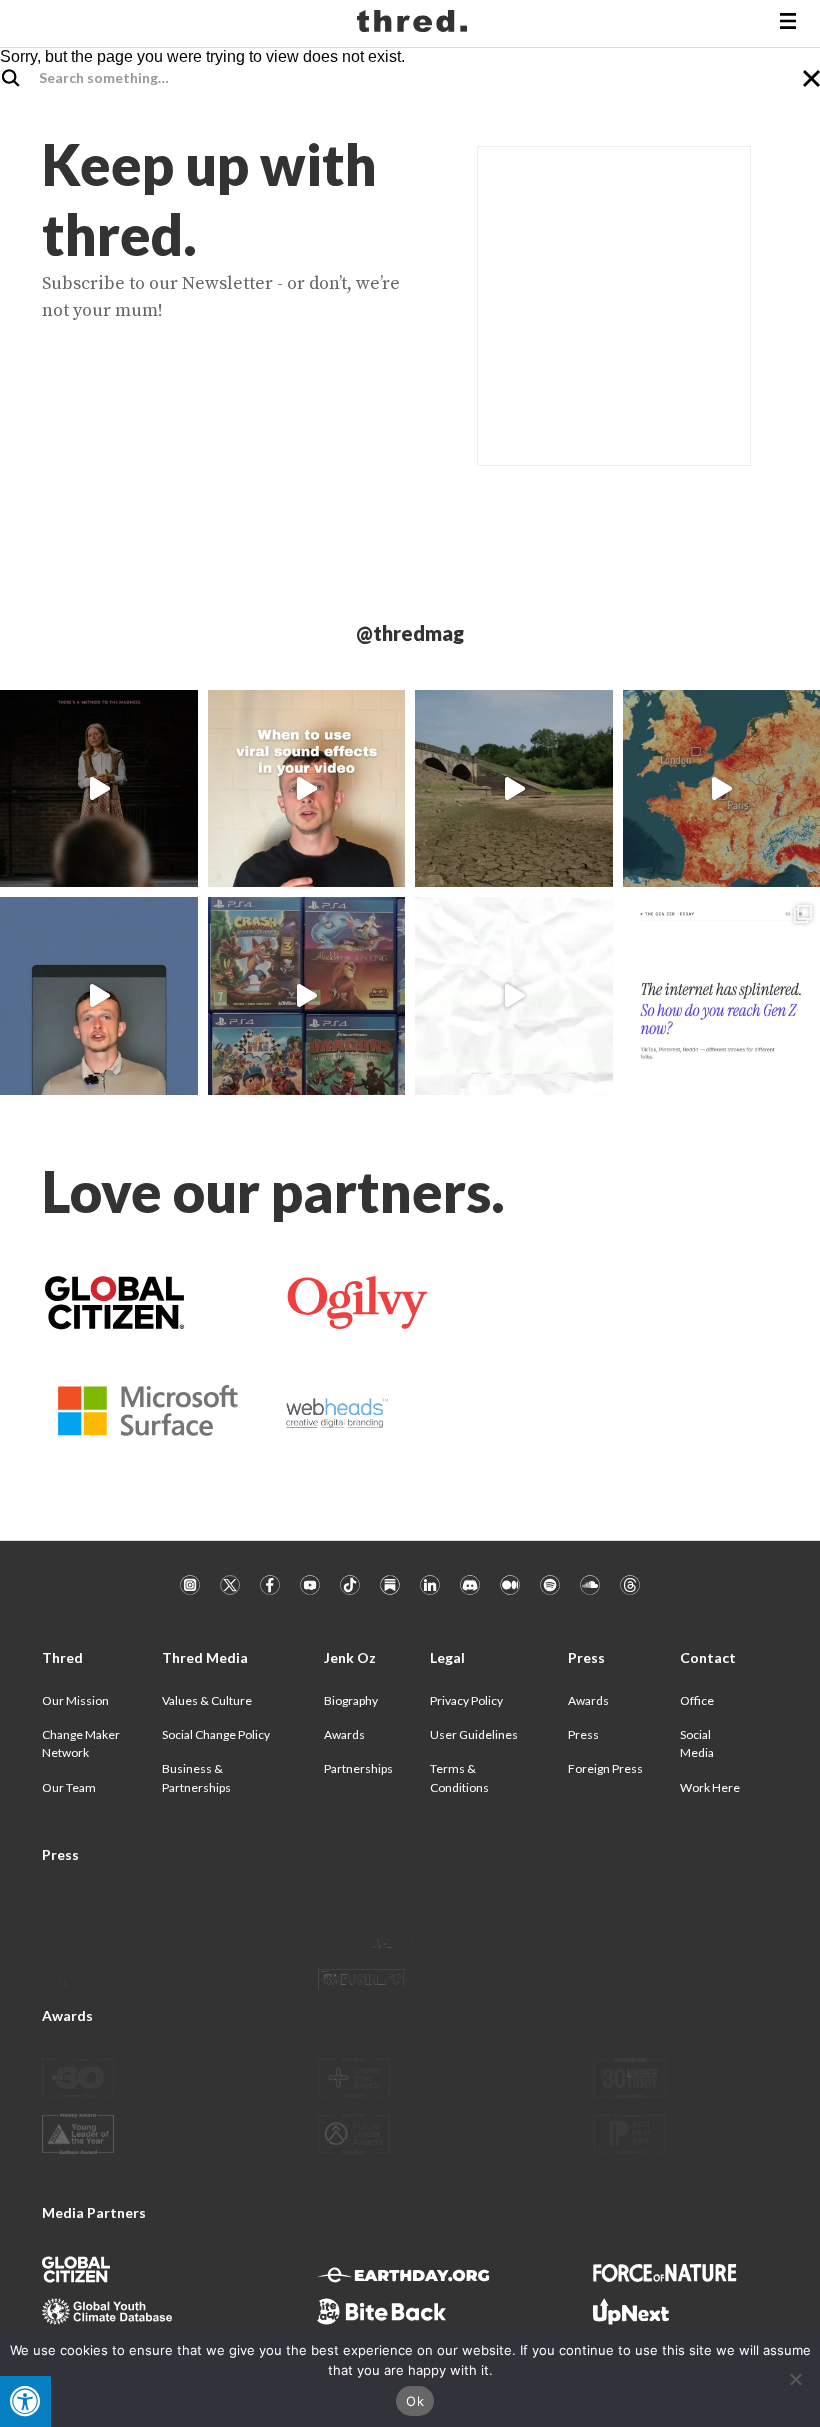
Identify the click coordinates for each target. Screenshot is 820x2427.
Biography (351, 1700)
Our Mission (75, 1700)
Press (583, 1734)
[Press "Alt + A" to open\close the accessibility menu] (25, 2401)
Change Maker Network (81, 1743)
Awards (344, 1734)
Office (697, 1700)
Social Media (697, 1743)
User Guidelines (474, 1734)
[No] (795, 2379)
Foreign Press (605, 1768)
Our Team (69, 1787)
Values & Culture (207, 1700)
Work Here (710, 1787)
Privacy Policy (466, 1700)
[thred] (414, 24)
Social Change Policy (216, 1734)
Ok (415, 2401)
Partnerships (358, 1768)
